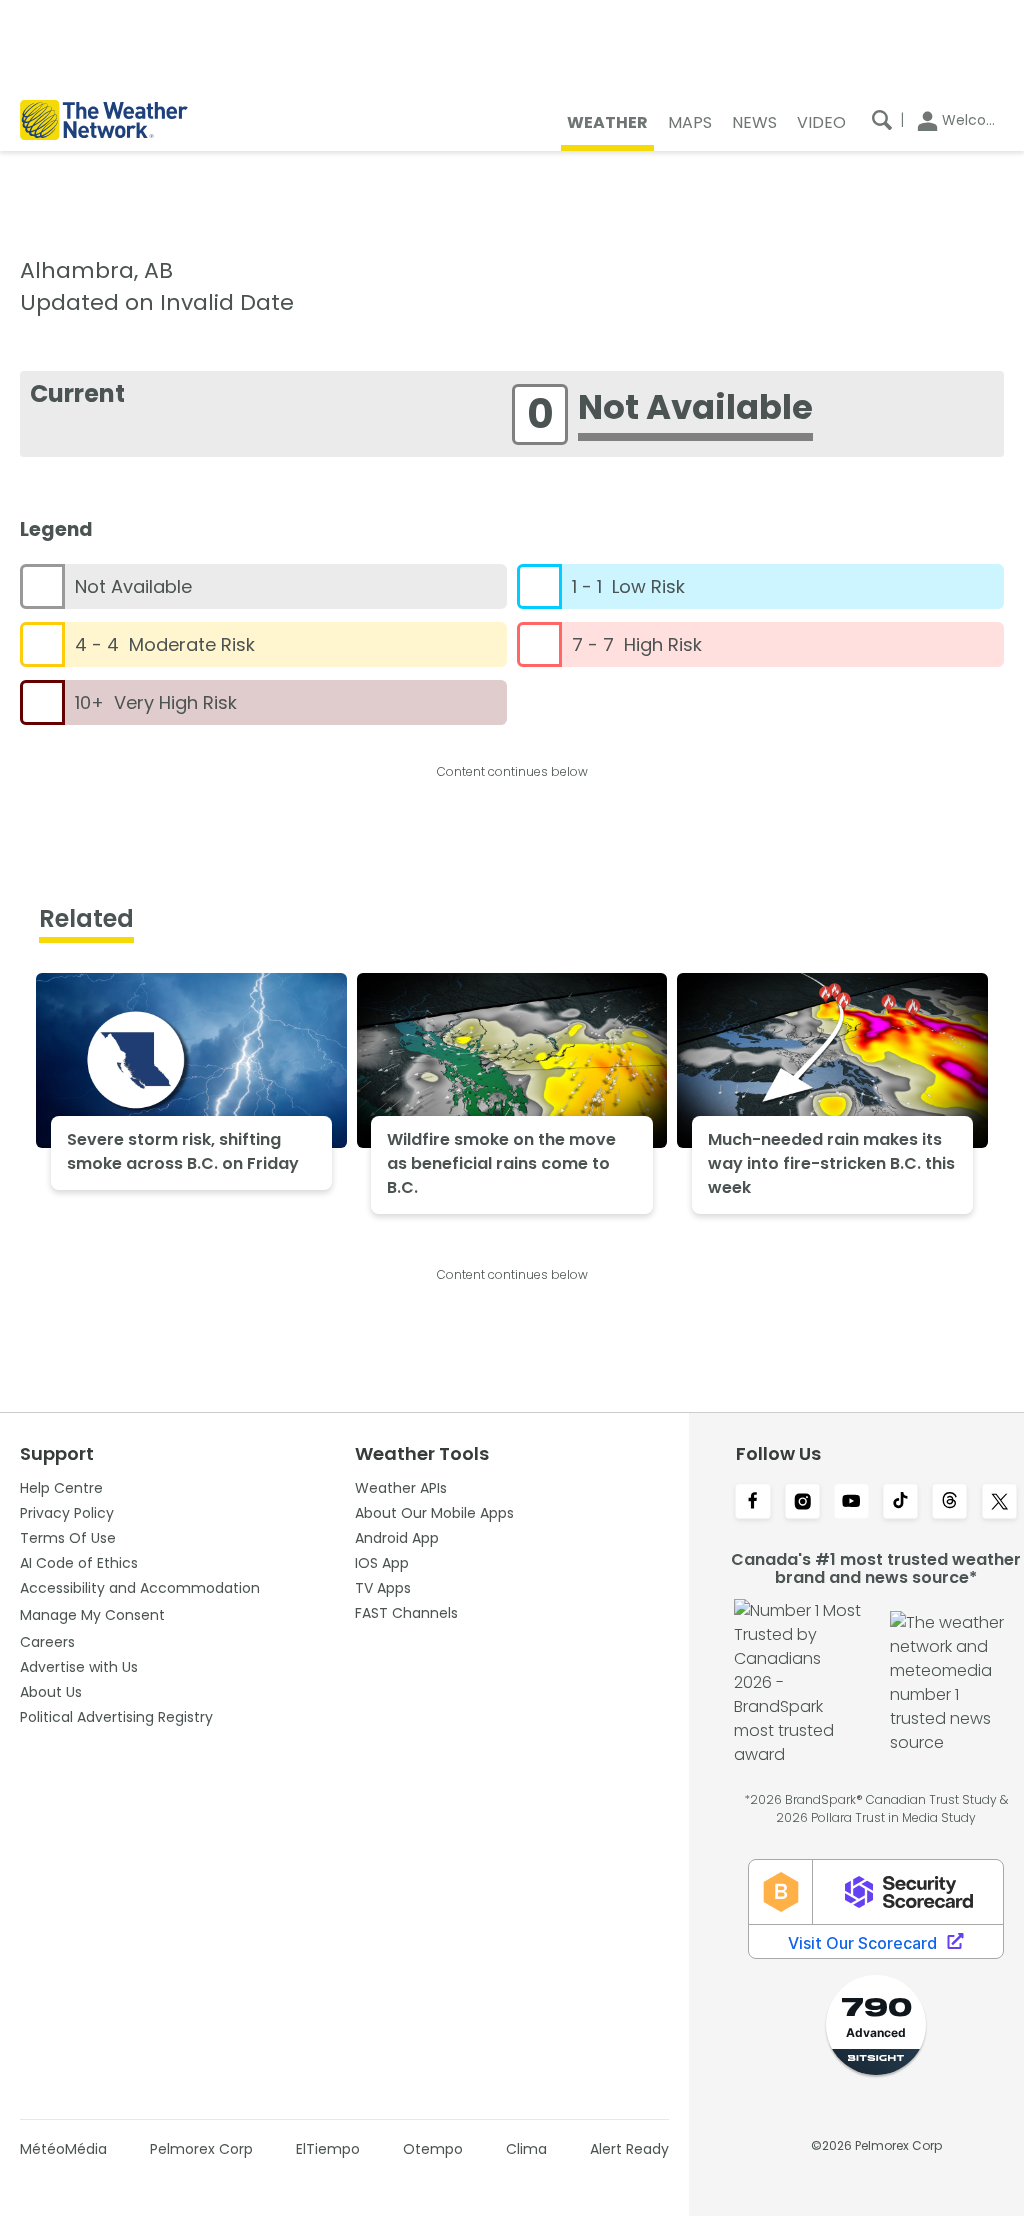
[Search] (882, 120)
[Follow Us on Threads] (949, 1503)
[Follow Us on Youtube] (851, 1503)
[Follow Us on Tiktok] (900, 1503)
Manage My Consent (92, 1615)
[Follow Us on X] (999, 1503)
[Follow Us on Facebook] (752, 1503)
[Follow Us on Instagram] (802, 1503)
